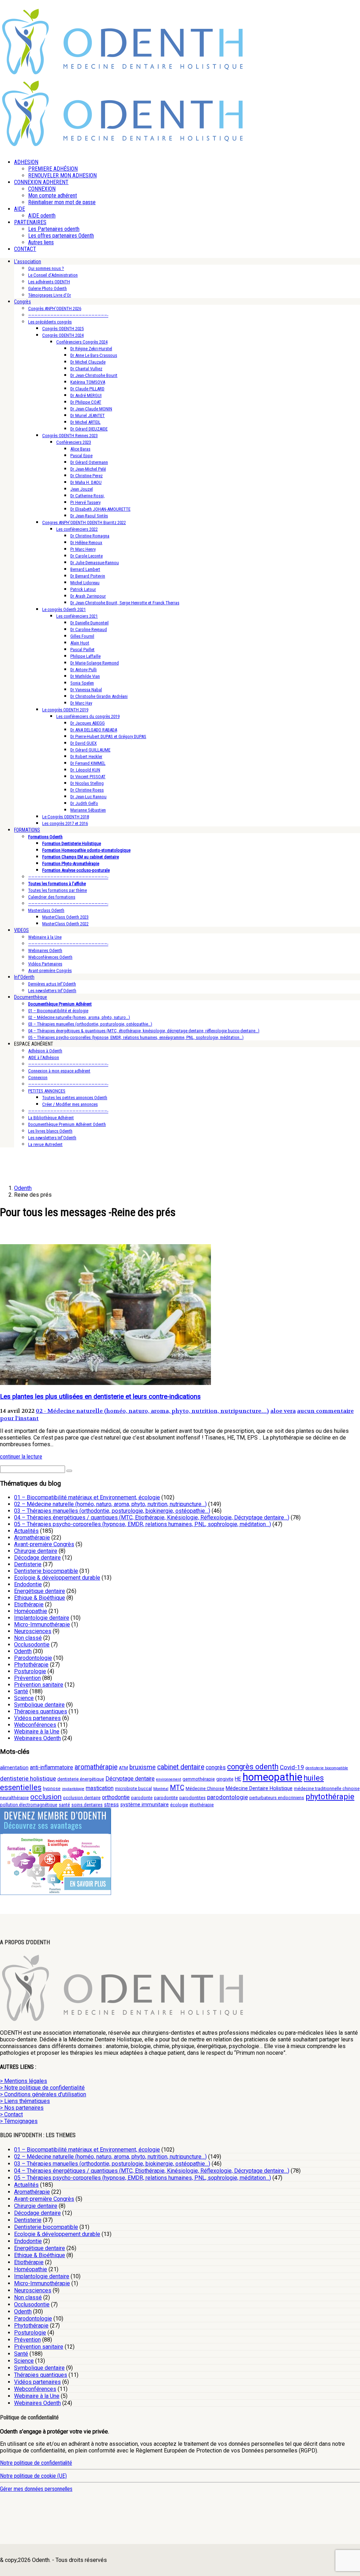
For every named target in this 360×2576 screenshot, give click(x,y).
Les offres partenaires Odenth (61, 236)
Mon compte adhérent (53, 196)
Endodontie (28, 1584)
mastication (100, 1788)
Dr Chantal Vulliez (86, 369)
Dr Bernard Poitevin (88, 576)
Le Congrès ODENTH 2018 (66, 817)
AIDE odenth (42, 216)
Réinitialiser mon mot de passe (62, 202)
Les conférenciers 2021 (77, 616)
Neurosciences (33, 1631)
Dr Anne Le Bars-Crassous (94, 355)
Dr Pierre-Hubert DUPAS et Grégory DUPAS (108, 736)
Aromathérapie (32, 1538)
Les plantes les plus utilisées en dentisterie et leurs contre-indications (100, 1397)
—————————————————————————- (68, 315)
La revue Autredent (45, 1144)
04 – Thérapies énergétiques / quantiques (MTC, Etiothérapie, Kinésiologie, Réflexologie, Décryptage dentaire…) (152, 1517)
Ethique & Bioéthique (40, 1598)
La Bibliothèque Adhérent (51, 1118)
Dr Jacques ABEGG (88, 723)
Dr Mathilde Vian (85, 676)
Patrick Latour (83, 589)
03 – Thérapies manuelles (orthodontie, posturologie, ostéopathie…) (90, 1024)
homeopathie (272, 1777)
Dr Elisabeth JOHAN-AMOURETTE (100, 509)
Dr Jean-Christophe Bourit (94, 375)
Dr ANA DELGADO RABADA (94, 730)
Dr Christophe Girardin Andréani (99, 696)
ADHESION (26, 162)
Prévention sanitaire (39, 1685)
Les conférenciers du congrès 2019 (88, 716)
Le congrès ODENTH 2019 (65, 710)
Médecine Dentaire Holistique (259, 1788)
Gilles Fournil (82, 636)
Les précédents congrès (50, 322)
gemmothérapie (199, 1779)
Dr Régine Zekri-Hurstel (91, 349)
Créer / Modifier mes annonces (70, 1104)
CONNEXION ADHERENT (41, 182)
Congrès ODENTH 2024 (63, 335)
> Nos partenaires (22, 2108)
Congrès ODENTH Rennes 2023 (70, 436)
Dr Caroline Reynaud (89, 629)
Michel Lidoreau (85, 583)
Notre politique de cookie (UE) (33, 2476)
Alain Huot (80, 643)
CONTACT (25, 249)
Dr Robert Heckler (86, 757)
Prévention (27, 1678)
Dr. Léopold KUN (85, 770)
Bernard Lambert (85, 569)
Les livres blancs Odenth (50, 1131)
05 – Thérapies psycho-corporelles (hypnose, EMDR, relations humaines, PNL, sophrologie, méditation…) (143, 1524)
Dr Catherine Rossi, (88, 496)
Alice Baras (80, 449)
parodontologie (227, 1797)
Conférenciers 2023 (74, 442)
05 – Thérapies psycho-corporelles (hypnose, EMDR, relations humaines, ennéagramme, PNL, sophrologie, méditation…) (136, 1037)
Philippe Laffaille (85, 656)
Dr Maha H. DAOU (86, 482)
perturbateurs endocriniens (277, 1798)
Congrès (22, 302)
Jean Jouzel (82, 489)
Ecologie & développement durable (57, 1578)
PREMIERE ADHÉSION (53, 169)
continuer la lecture (21, 1457)
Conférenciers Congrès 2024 (82, 342)
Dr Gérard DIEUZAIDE (89, 429)
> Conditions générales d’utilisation (43, 2094)
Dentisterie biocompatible (46, 1571)
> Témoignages (19, 2121)
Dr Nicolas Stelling (87, 783)
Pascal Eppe (81, 456)
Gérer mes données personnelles (36, 2489)
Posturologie (30, 1671)
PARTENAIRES (30, 222)
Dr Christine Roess (87, 790)
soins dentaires (87, 1805)
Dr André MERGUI (86, 395)
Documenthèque (31, 997)
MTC (177, 1788)
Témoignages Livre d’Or (50, 295)
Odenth (23, 1651)
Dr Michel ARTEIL (85, 422)
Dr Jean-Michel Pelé (88, 469)
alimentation (14, 1768)
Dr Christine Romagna (90, 536)
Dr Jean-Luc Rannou (88, 797)
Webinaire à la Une (45, 937)
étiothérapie (202, 1805)
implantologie (73, 1789)
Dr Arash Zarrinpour (88, 596)
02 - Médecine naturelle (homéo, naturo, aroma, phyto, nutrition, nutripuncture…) (152, 1411)
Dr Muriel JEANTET (88, 415)
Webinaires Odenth (45, 950)
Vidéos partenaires (37, 1718)
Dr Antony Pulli (83, 670)
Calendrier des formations (52, 897)
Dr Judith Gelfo (84, 803)
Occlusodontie (32, 1645)
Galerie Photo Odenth (47, 288)
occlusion (46, 1797)
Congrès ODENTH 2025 (63, 329)
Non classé (28, 1638)
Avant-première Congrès (50, 971)
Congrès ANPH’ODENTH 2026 (55, 308)
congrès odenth (253, 1767)
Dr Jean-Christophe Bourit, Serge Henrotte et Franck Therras (125, 603)
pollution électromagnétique (29, 1805)
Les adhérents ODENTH (49, 282)
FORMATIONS (27, 830)
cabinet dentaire (181, 1767)
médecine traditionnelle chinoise (327, 1788)
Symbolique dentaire (39, 1705)
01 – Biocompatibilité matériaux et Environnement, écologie (87, 1497)
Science (24, 1698)
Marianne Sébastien (88, 810)
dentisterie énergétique (81, 1779)
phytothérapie (330, 1796)
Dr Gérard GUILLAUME (90, 750)
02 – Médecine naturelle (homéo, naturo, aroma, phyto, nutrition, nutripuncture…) (110, 1504)
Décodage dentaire (37, 1558)
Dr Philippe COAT (86, 402)
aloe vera (283, 1411)
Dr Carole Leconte (86, 556)
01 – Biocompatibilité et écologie (58, 1011)
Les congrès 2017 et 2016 (65, 823)
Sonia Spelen (82, 683)
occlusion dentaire (82, 1798)
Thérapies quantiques (41, 1711)
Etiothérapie (29, 1604)
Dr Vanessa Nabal (86, 690)
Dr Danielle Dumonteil (89, 623)
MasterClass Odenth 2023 (65, 917)
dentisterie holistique (28, 1778)
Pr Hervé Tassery (85, 502)
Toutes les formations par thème (57, 890)
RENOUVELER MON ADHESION (62, 175)
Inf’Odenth (24, 977)
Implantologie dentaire (42, 1618)
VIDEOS (21, 930)
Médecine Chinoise (205, 1788)
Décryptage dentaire (130, 1779)
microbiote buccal (133, 1788)
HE (238, 1779)
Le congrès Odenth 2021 (64, 609)
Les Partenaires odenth (54, 229)
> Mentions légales (24, 2081)
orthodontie (116, 1797)
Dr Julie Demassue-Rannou (95, 563)
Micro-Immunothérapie (42, 1624)
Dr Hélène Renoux (86, 543)
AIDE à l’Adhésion (44, 1057)
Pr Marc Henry (83, 549)
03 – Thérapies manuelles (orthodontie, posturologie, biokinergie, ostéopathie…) (112, 1511)
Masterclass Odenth (46, 910)
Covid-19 (292, 1767)
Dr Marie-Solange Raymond (95, 663)
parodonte (142, 1798)
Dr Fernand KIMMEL (88, 763)
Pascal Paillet (82, 650)
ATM (123, 1768)
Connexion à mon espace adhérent (59, 1071)
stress (111, 1805)
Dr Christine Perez (86, 476)
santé (64, 1805)
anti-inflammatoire (52, 1767)
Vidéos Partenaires (45, 964)
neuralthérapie (14, 1798)
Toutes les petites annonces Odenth (75, 1098)
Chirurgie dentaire (36, 1551)
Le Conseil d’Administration (53, 275)
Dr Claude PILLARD (87, 389)
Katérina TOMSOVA (88, 382)
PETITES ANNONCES (47, 1091)
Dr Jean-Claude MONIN (91, 409)
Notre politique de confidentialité (36, 2463)
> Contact (11, 2114)
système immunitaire (144, 1805)
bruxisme (143, 1767)
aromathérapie (96, 1767)
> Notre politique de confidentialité (42, 2088)
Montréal (161, 1789)
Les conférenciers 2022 (77, 529)
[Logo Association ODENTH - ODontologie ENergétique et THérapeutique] (123, 73)
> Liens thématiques (25, 2101)
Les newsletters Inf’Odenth (52, 991)
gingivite (225, 1779)
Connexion (38, 1078)
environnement (169, 1779)
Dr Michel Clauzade (88, 362)
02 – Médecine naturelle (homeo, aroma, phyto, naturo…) (79, 1017)
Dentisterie (28, 1564)
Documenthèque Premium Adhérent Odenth (67, 1124)
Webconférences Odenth (50, 957)
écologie (179, 1805)
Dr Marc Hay (81, 703)
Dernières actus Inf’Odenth (52, 984)
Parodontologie (33, 1658)
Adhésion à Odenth (45, 1051)
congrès (216, 1767)
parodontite (166, 1798)
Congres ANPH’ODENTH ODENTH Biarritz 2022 (84, 522)
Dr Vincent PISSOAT (88, 777)
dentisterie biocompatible (327, 1768)
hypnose (52, 1788)
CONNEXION (42, 189)
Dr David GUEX (83, 743)
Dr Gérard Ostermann (89, 462)
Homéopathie (31, 1611)
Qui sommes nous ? (46, 268)
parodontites (192, 1798)
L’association (28, 262)
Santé (21, 1691)
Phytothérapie (31, 1665)
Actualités (26, 1531)
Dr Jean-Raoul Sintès (89, 516)
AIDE (20, 209)
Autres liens (41, 242)
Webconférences (35, 1725)
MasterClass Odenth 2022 (65, 924)
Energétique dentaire (40, 1591)
